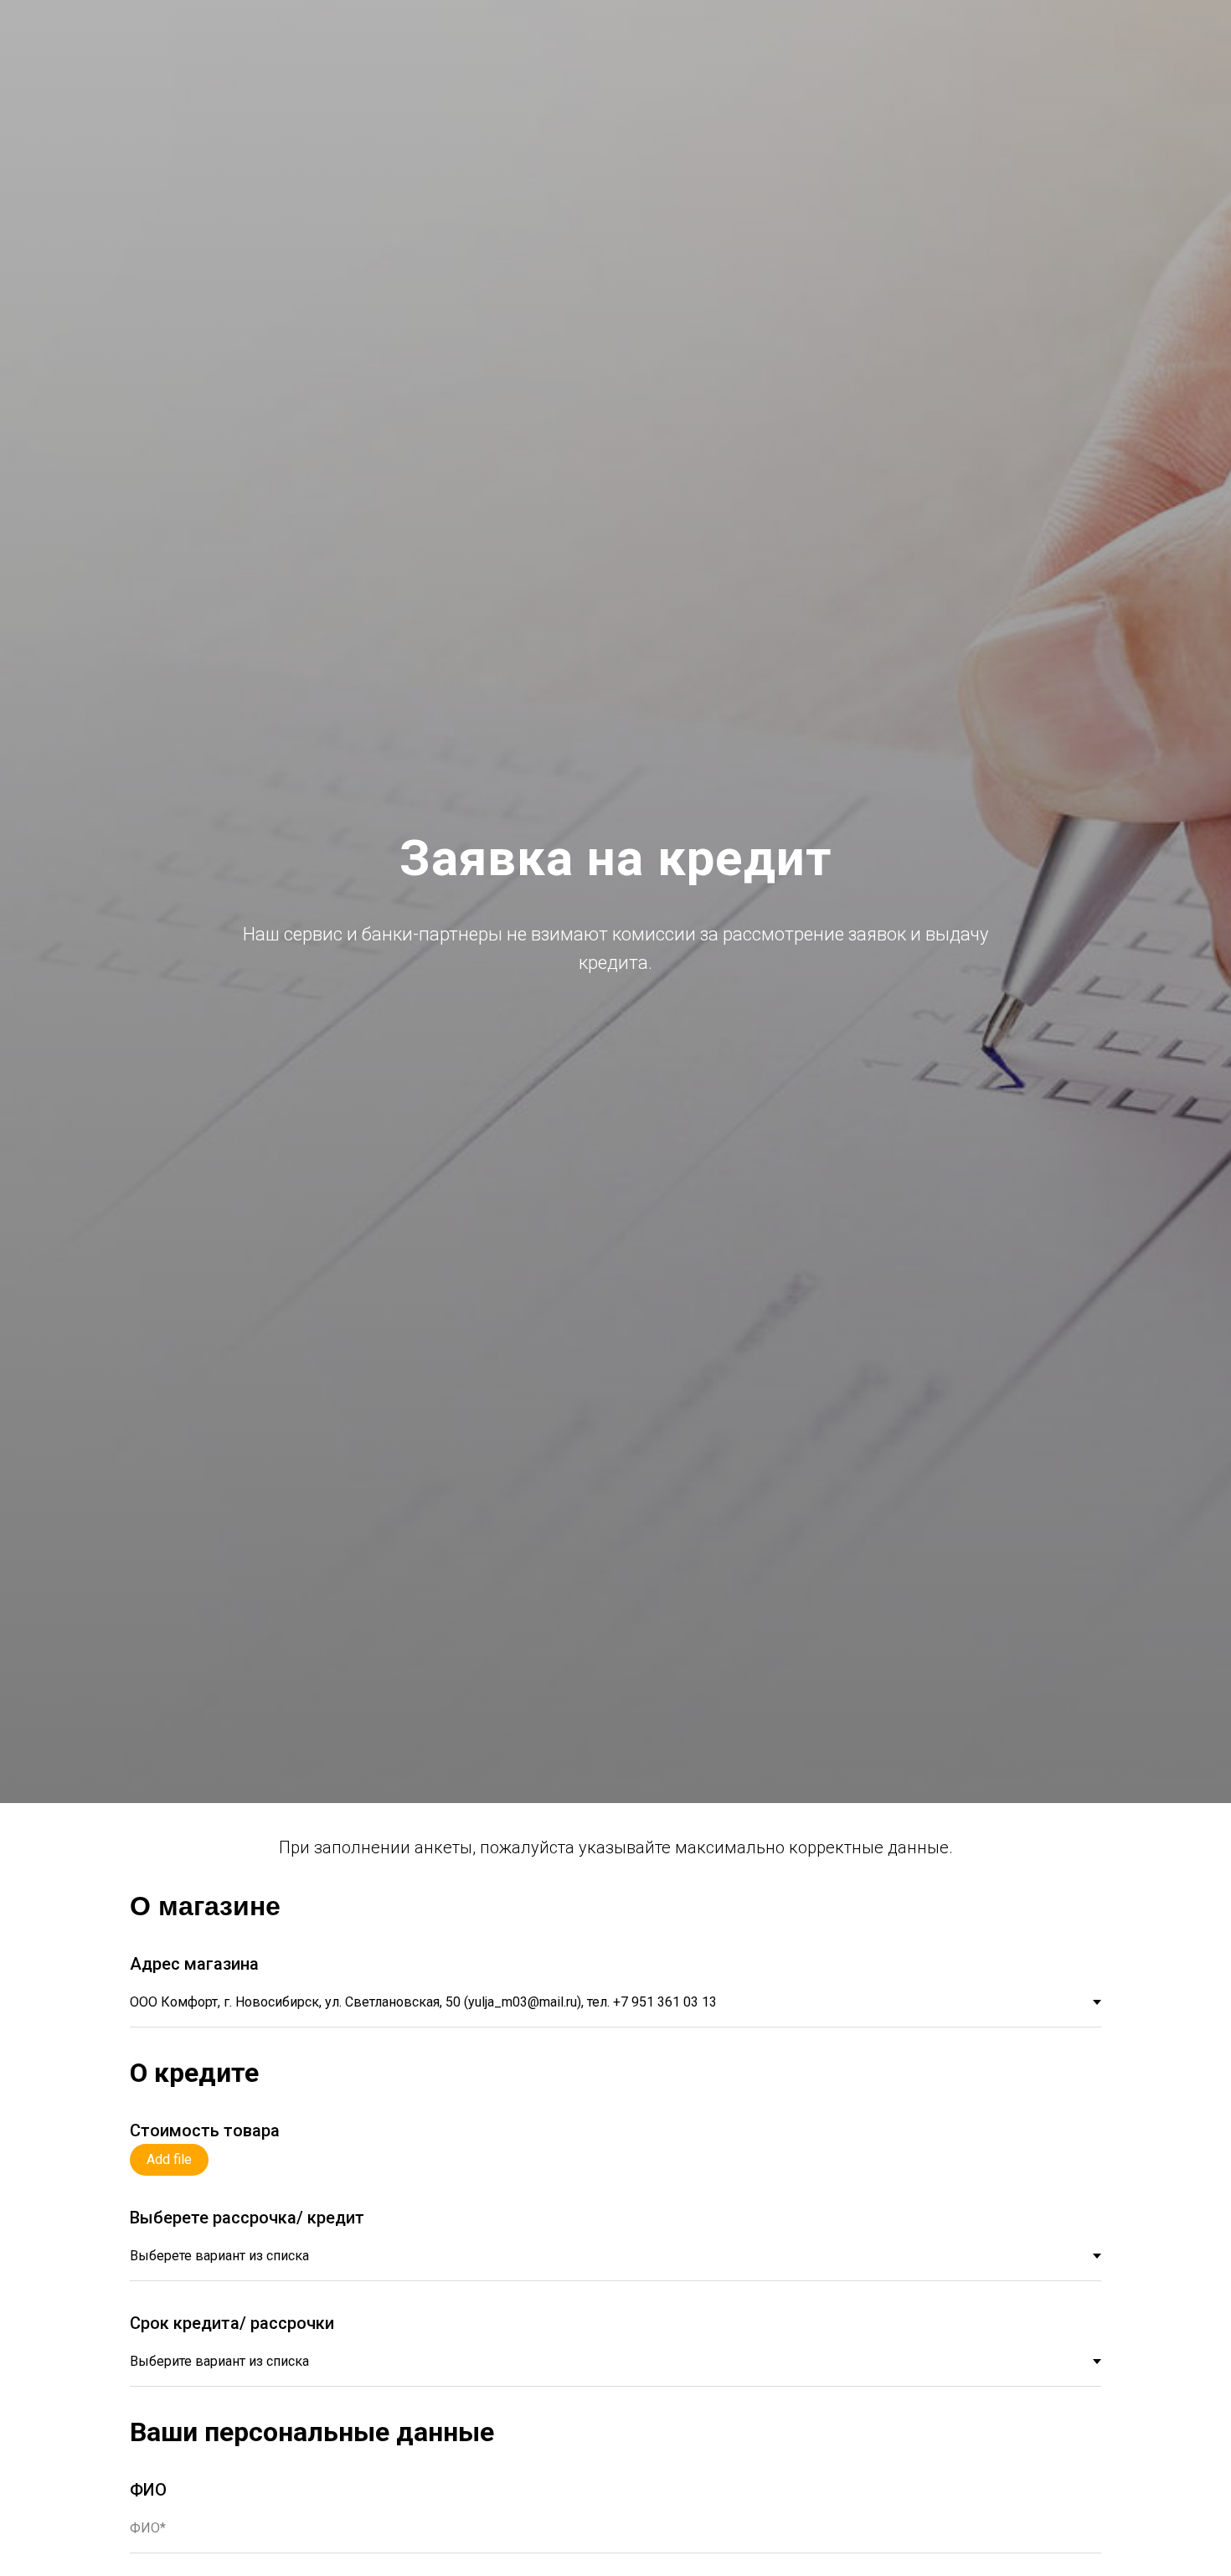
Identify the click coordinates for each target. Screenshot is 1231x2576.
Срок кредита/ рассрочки (232, 2323)
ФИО (148, 2490)
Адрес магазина (194, 1964)
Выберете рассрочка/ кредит (247, 2218)
